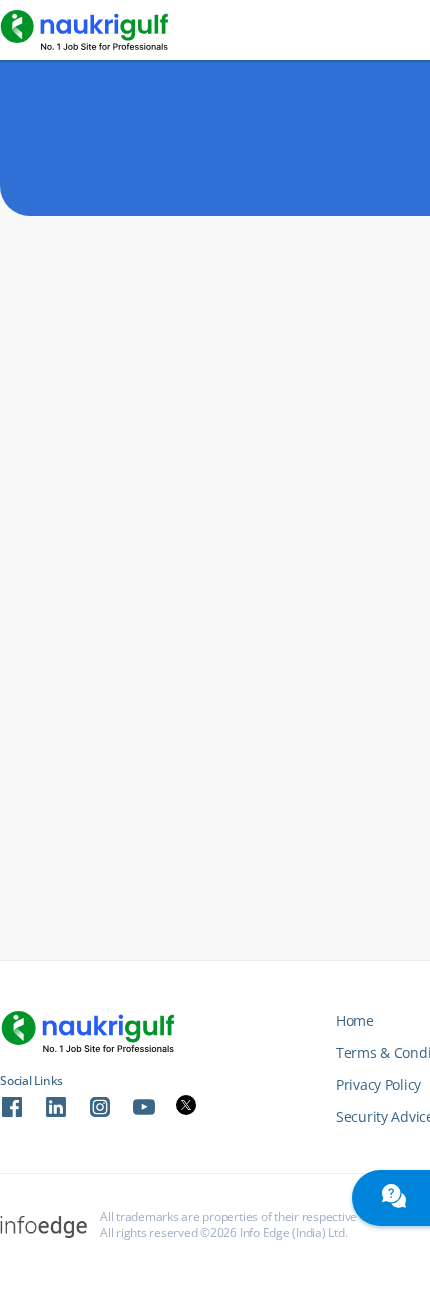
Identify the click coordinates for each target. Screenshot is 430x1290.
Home (355, 1020)
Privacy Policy (378, 1084)
